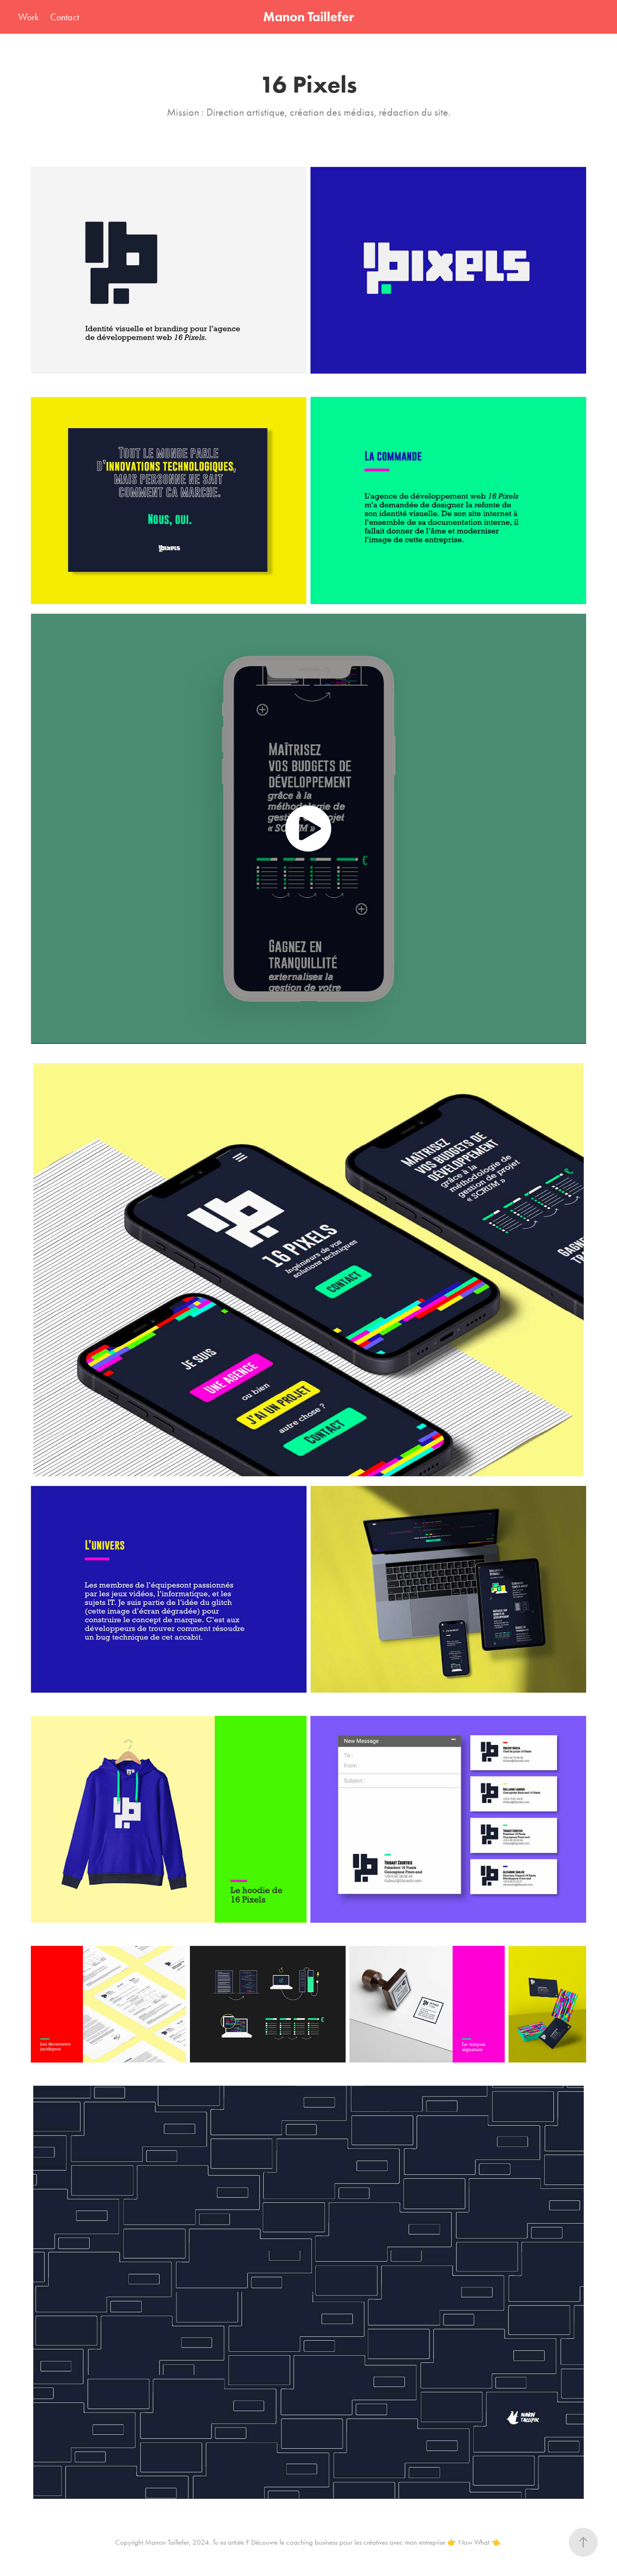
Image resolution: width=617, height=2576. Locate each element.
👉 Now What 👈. (475, 2542)
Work (28, 17)
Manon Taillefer (308, 17)
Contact (65, 17)
